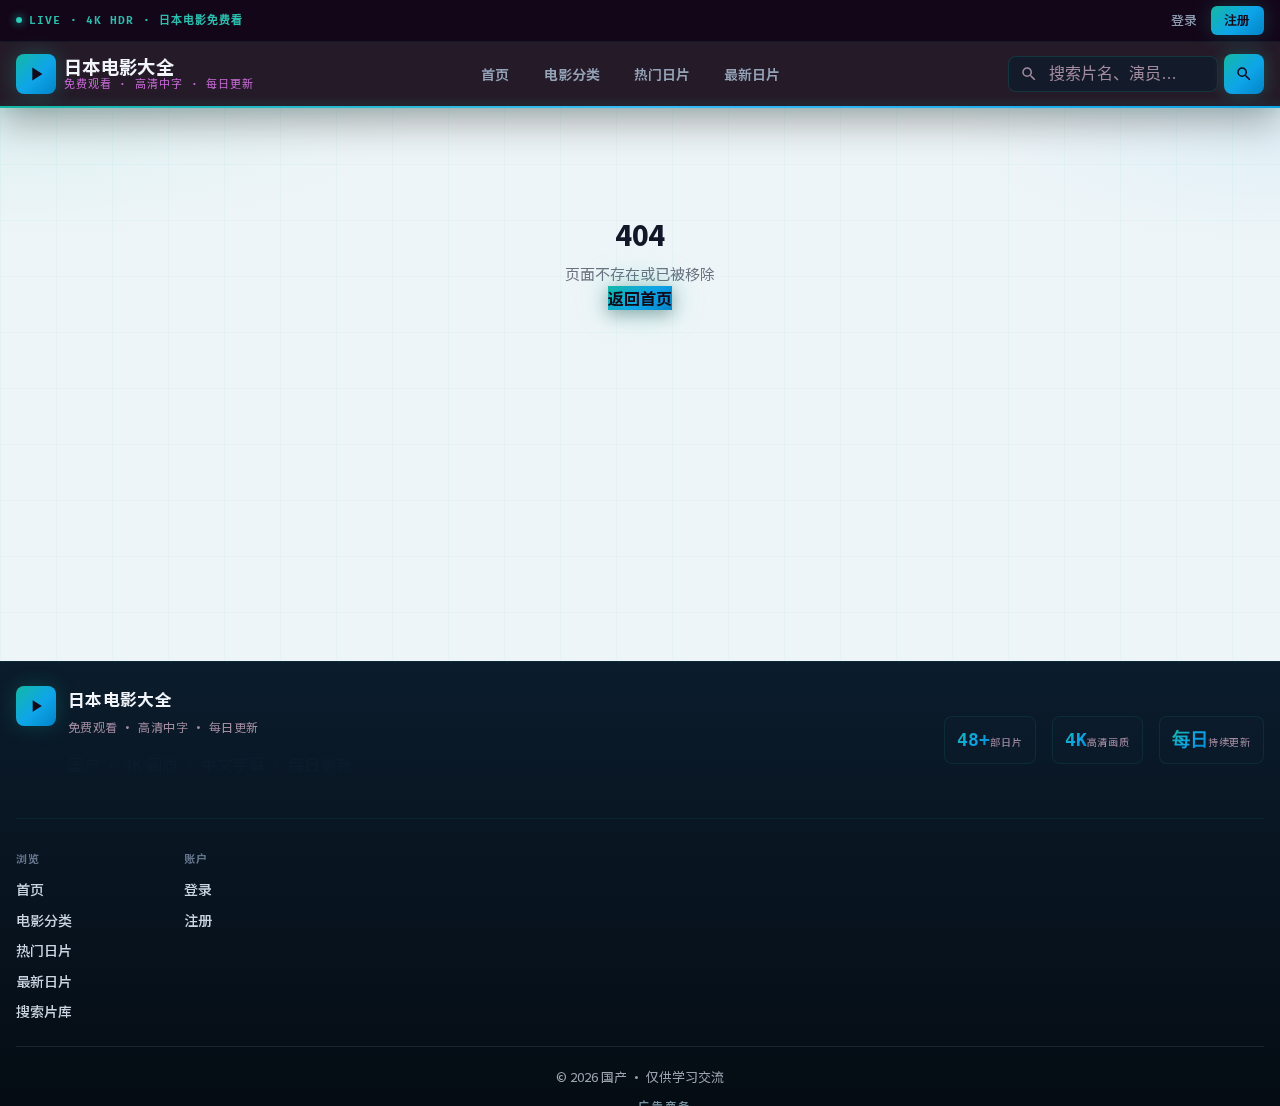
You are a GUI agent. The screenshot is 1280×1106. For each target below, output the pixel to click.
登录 (1184, 19)
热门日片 (662, 74)
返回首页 (640, 298)
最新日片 (752, 74)
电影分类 (572, 74)
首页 (495, 74)
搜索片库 (44, 1011)
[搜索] (1244, 74)
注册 (1237, 19)
